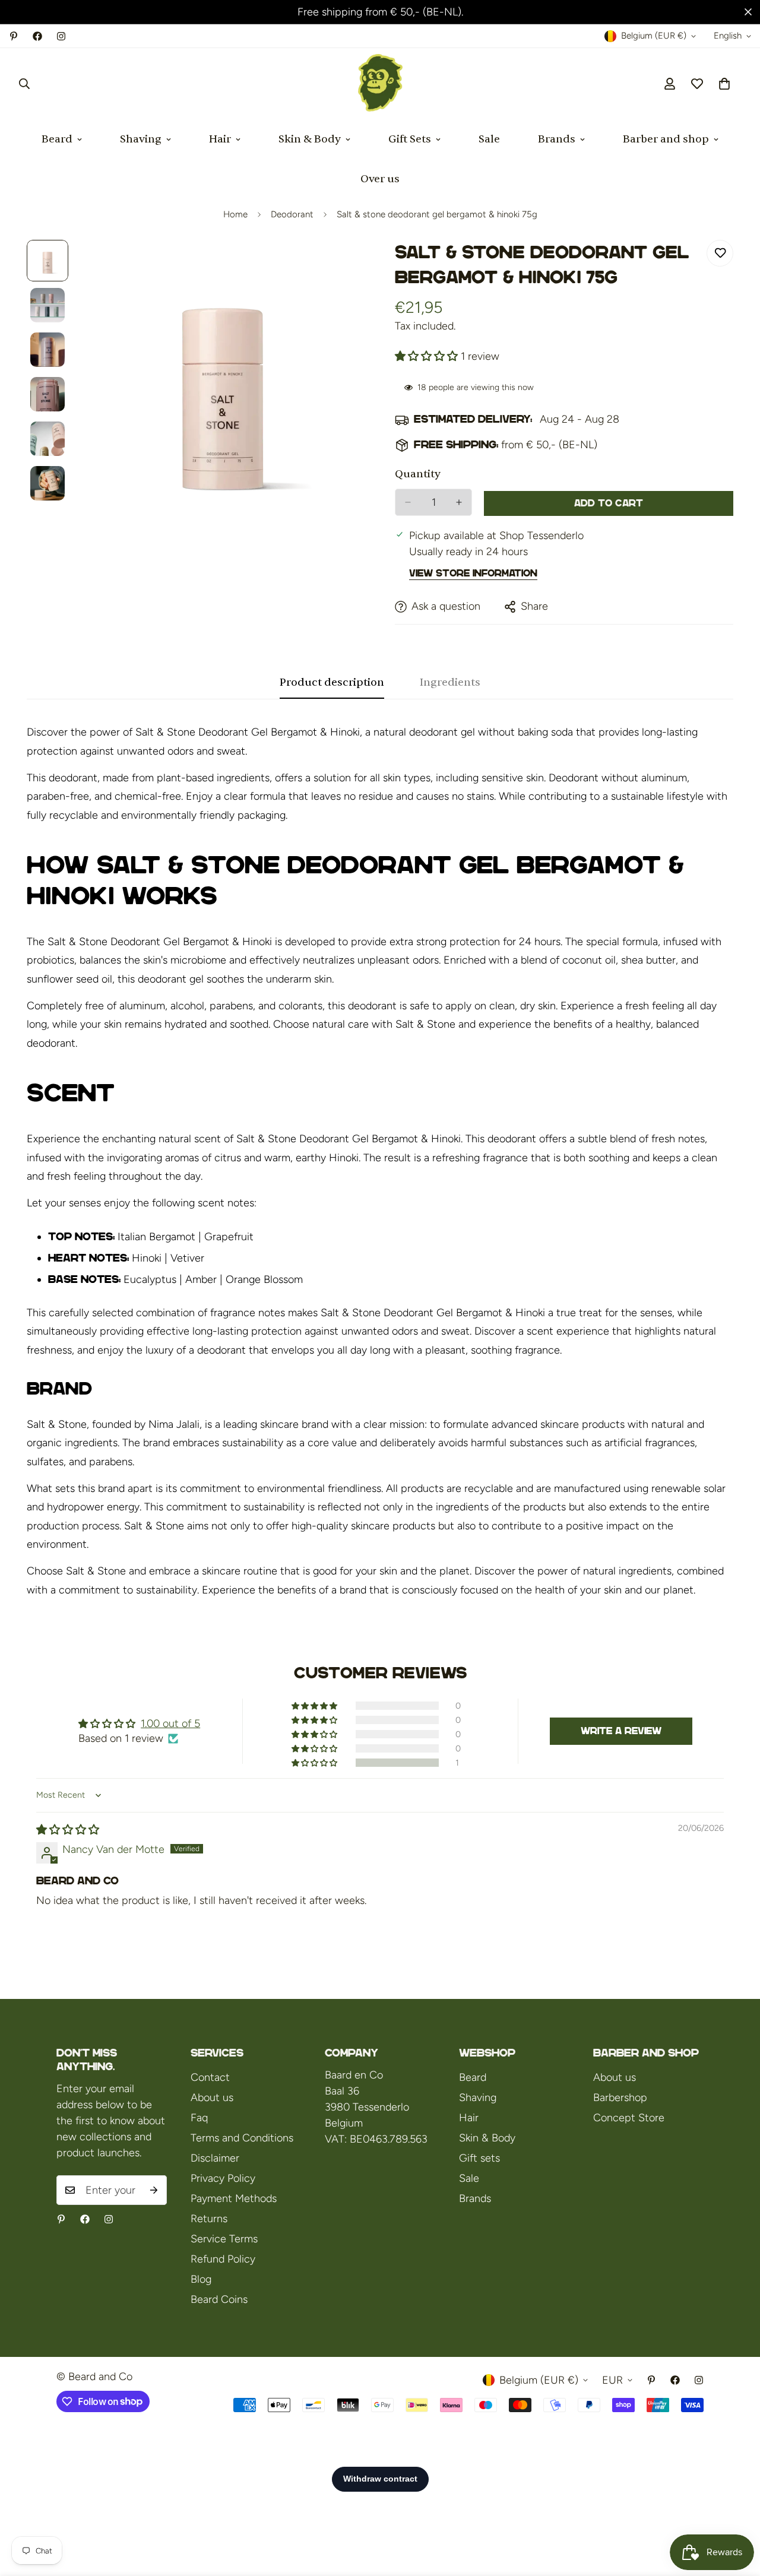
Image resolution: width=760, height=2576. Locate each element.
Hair (220, 139)
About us (212, 2097)
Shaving (141, 139)
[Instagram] (61, 36)
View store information (473, 573)
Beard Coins (219, 2299)
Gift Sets (410, 139)
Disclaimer (215, 2158)
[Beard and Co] (380, 84)
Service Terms (224, 2239)
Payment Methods (234, 2198)
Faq (199, 2118)
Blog (201, 2279)
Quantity (418, 474)
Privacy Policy (223, 2178)
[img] (68, 1830)
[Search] (24, 84)
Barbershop (620, 2097)
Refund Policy (223, 2259)
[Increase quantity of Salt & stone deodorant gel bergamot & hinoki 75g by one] (459, 502)
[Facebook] (37, 36)
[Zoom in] (340, 265)
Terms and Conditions (242, 2138)
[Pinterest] (14, 36)
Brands (557, 139)
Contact (210, 2077)
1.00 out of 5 (170, 1723)
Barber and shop (666, 139)
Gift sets (479, 2158)
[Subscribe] (154, 2190)
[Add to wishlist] (720, 253)
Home (235, 214)
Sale (489, 139)
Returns (209, 2219)
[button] (724, 84)
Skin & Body (310, 139)
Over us (380, 179)
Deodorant (292, 214)
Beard (57, 139)
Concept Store (629, 2118)
